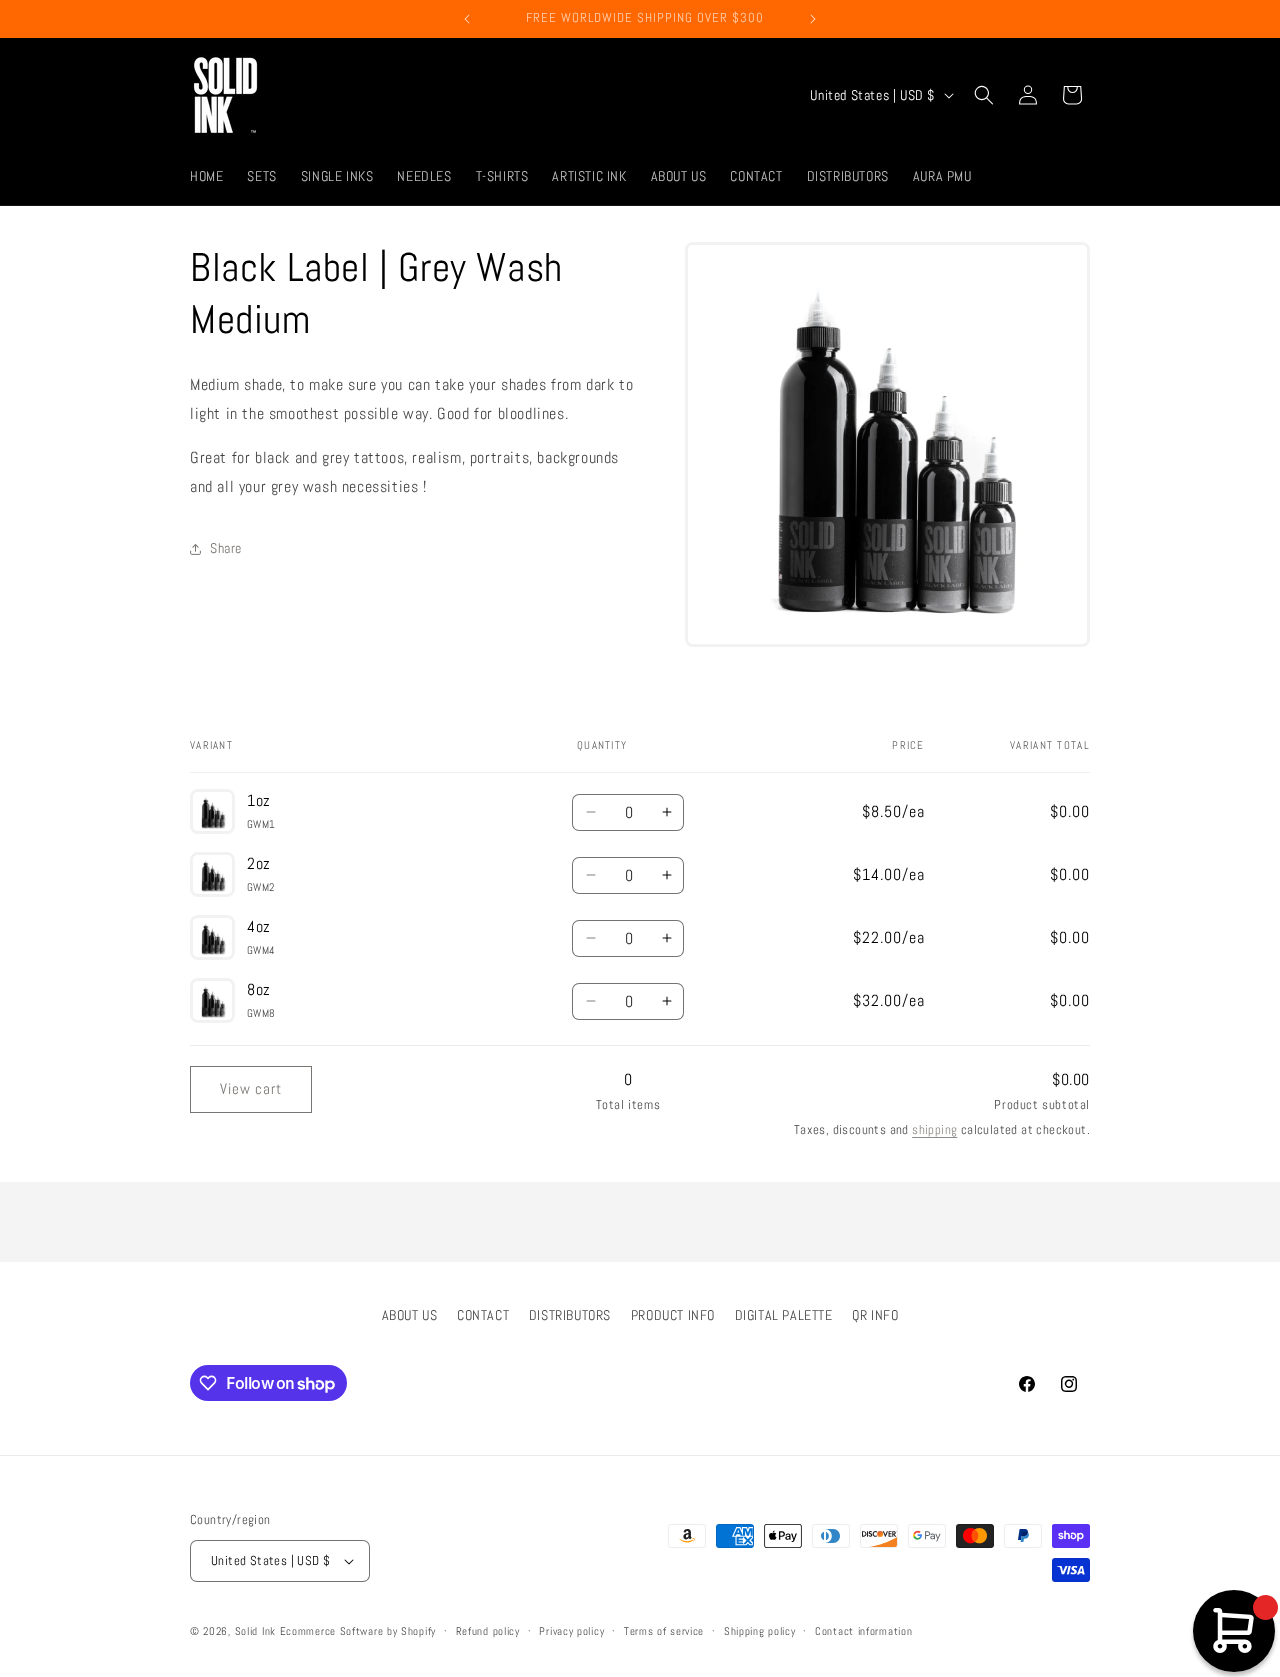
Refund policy (488, 1630)
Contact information (863, 1630)
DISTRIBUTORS (570, 1315)
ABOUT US (410, 1315)
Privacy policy (571, 1630)
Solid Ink (255, 1631)
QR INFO (875, 1315)
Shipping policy (760, 1630)
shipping (934, 1129)
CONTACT (483, 1315)
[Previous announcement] (467, 19)
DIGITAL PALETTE (784, 1315)
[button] (984, 95)
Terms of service (664, 1630)
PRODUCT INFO (673, 1315)
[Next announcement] (813, 19)
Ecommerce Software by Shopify (358, 1631)
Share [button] (226, 548)
